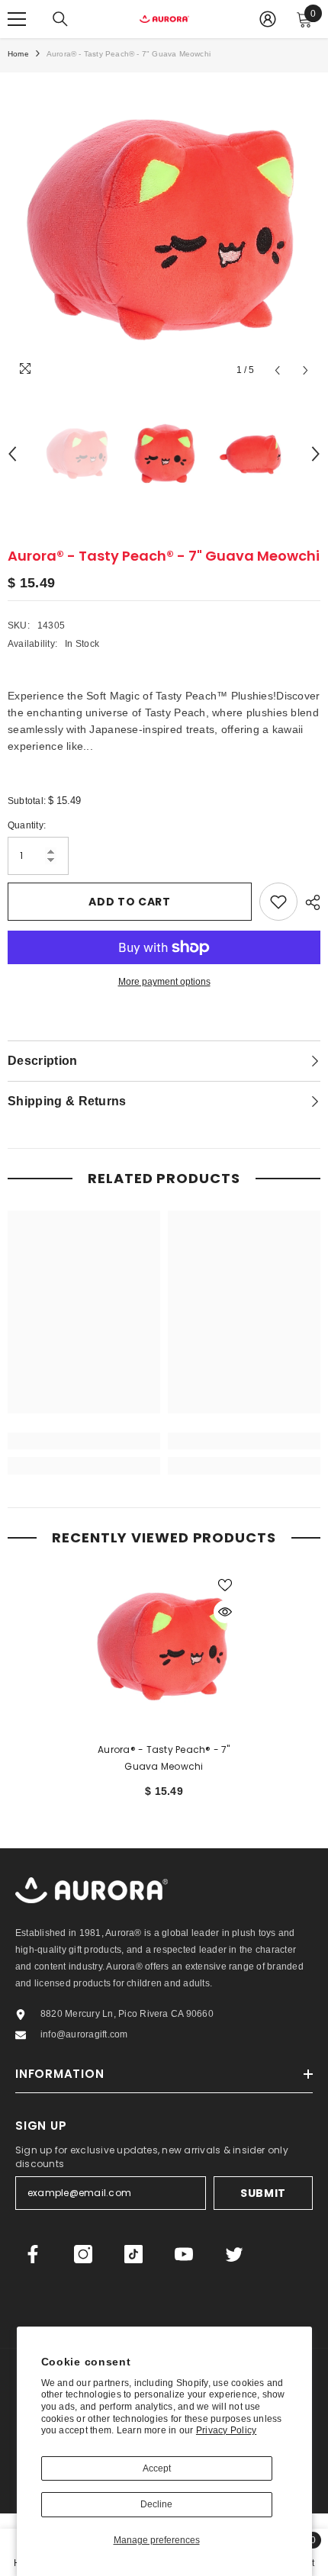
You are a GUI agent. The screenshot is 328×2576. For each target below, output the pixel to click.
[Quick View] (225, 1612)
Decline (156, 2504)
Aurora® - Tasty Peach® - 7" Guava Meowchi (164, 1758)
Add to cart (130, 902)
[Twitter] (234, 2254)
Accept (157, 2468)
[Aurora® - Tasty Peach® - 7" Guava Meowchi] (164, 1646)
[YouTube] (184, 2254)
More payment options (164, 982)
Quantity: (27, 825)
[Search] (60, 19)
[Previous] (277, 370)
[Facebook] (33, 2254)
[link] (84, 1441)
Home (18, 54)
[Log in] (268, 19)
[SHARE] (309, 902)
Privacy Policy (226, 2430)
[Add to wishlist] (278, 902)
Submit (263, 2193)
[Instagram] (83, 2254)
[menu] (17, 19)
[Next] (305, 370)
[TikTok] (133, 2254)
